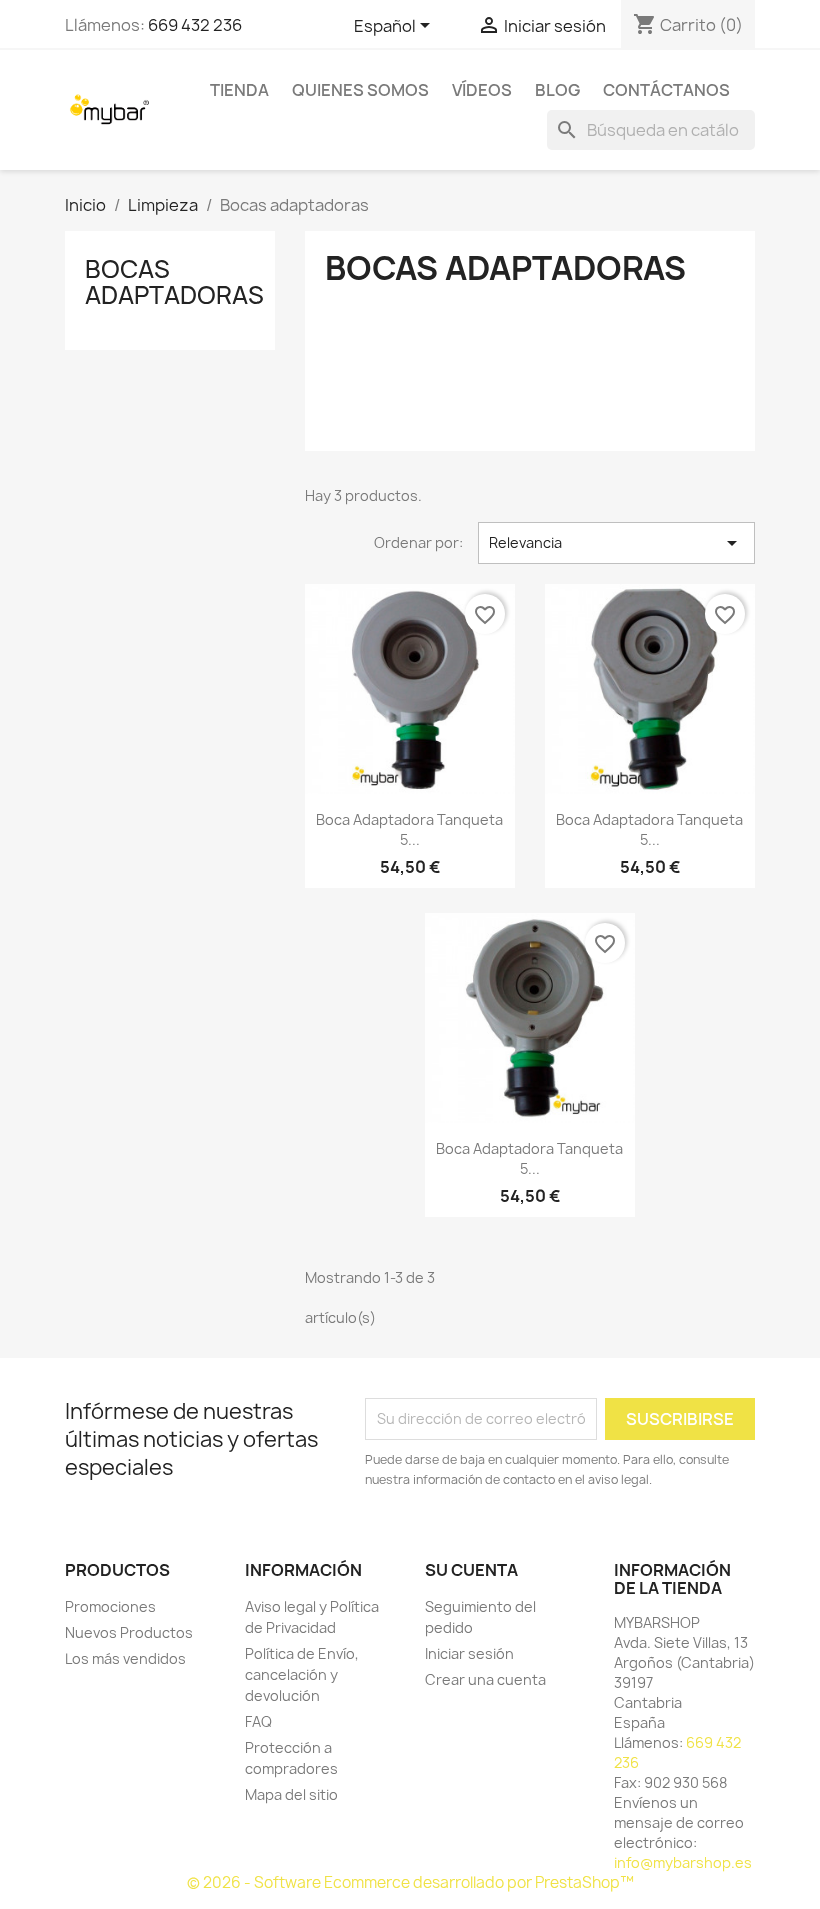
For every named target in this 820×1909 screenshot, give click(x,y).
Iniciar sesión (469, 1653)
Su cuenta (471, 1570)
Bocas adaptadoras (174, 282)
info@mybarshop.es (683, 1862)
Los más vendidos (125, 1658)
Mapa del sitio (291, 1794)
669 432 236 (195, 25)
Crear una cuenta (485, 1679)
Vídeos (482, 90)
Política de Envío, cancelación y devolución (302, 1674)
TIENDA (239, 90)
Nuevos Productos (129, 1632)
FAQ (258, 1721)
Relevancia (616, 543)
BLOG (557, 90)
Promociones (110, 1606)
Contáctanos (666, 90)
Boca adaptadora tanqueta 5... (409, 829)
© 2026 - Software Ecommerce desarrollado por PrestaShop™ (410, 1882)
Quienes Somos (360, 90)
